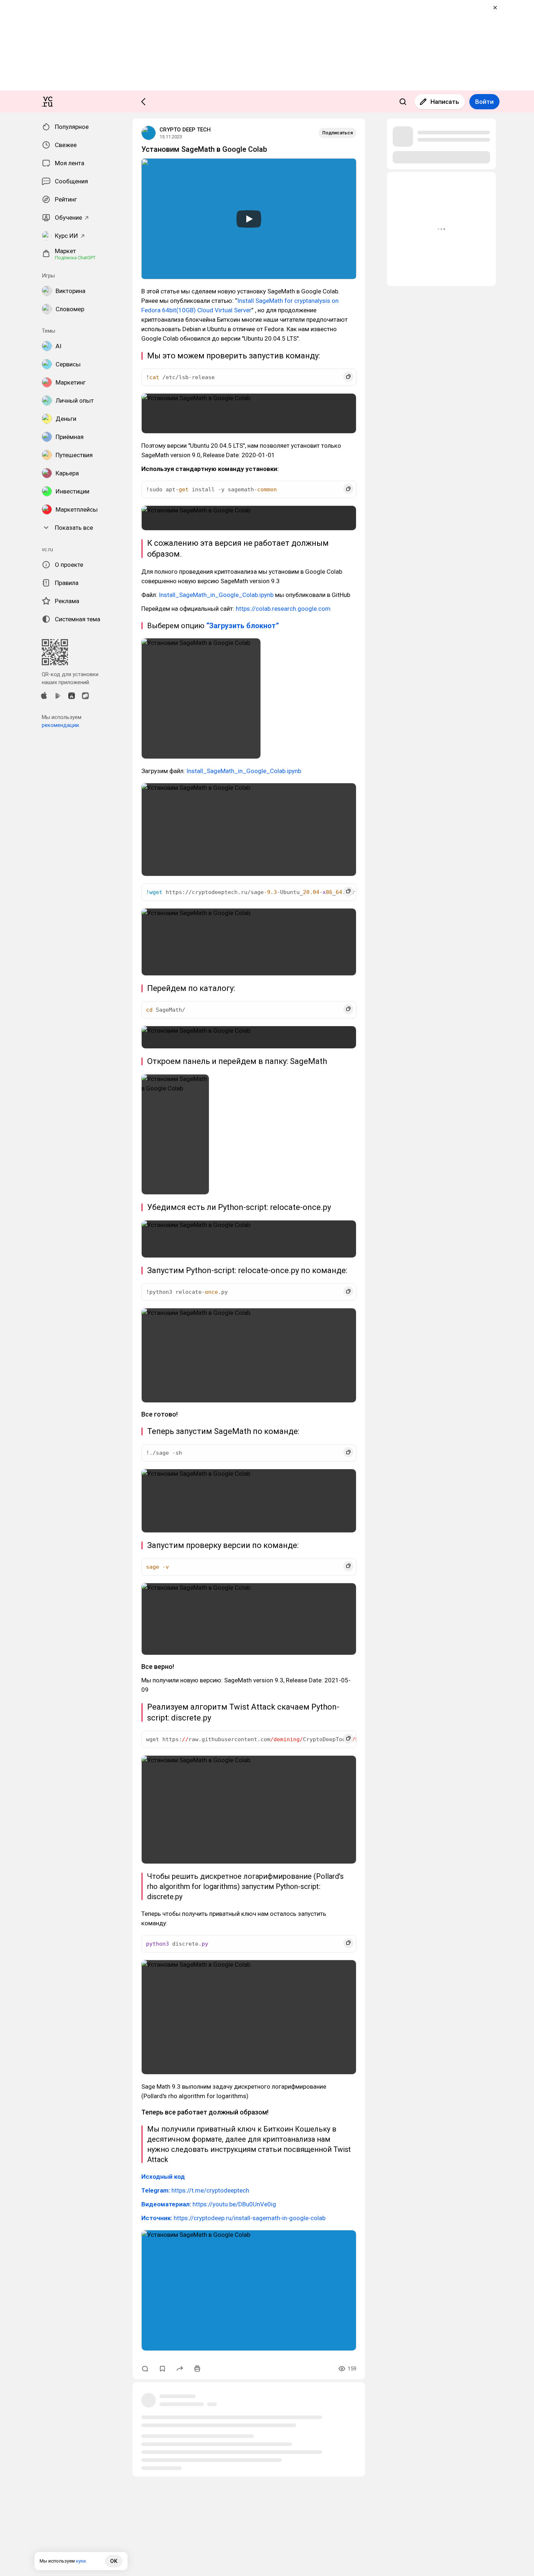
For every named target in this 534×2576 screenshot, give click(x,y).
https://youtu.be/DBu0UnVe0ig (209, 2204)
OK (114, 2561)
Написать (445, 102)
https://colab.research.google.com (283, 609)
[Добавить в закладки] (162, 2369)
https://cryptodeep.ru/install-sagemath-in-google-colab (233, 2218)
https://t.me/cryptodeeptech (195, 2190)
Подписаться (337, 133)
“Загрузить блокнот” (243, 626)
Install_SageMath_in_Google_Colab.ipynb (216, 595)
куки (81, 2561)
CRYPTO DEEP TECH (185, 130)
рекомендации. (61, 725)
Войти (484, 102)
